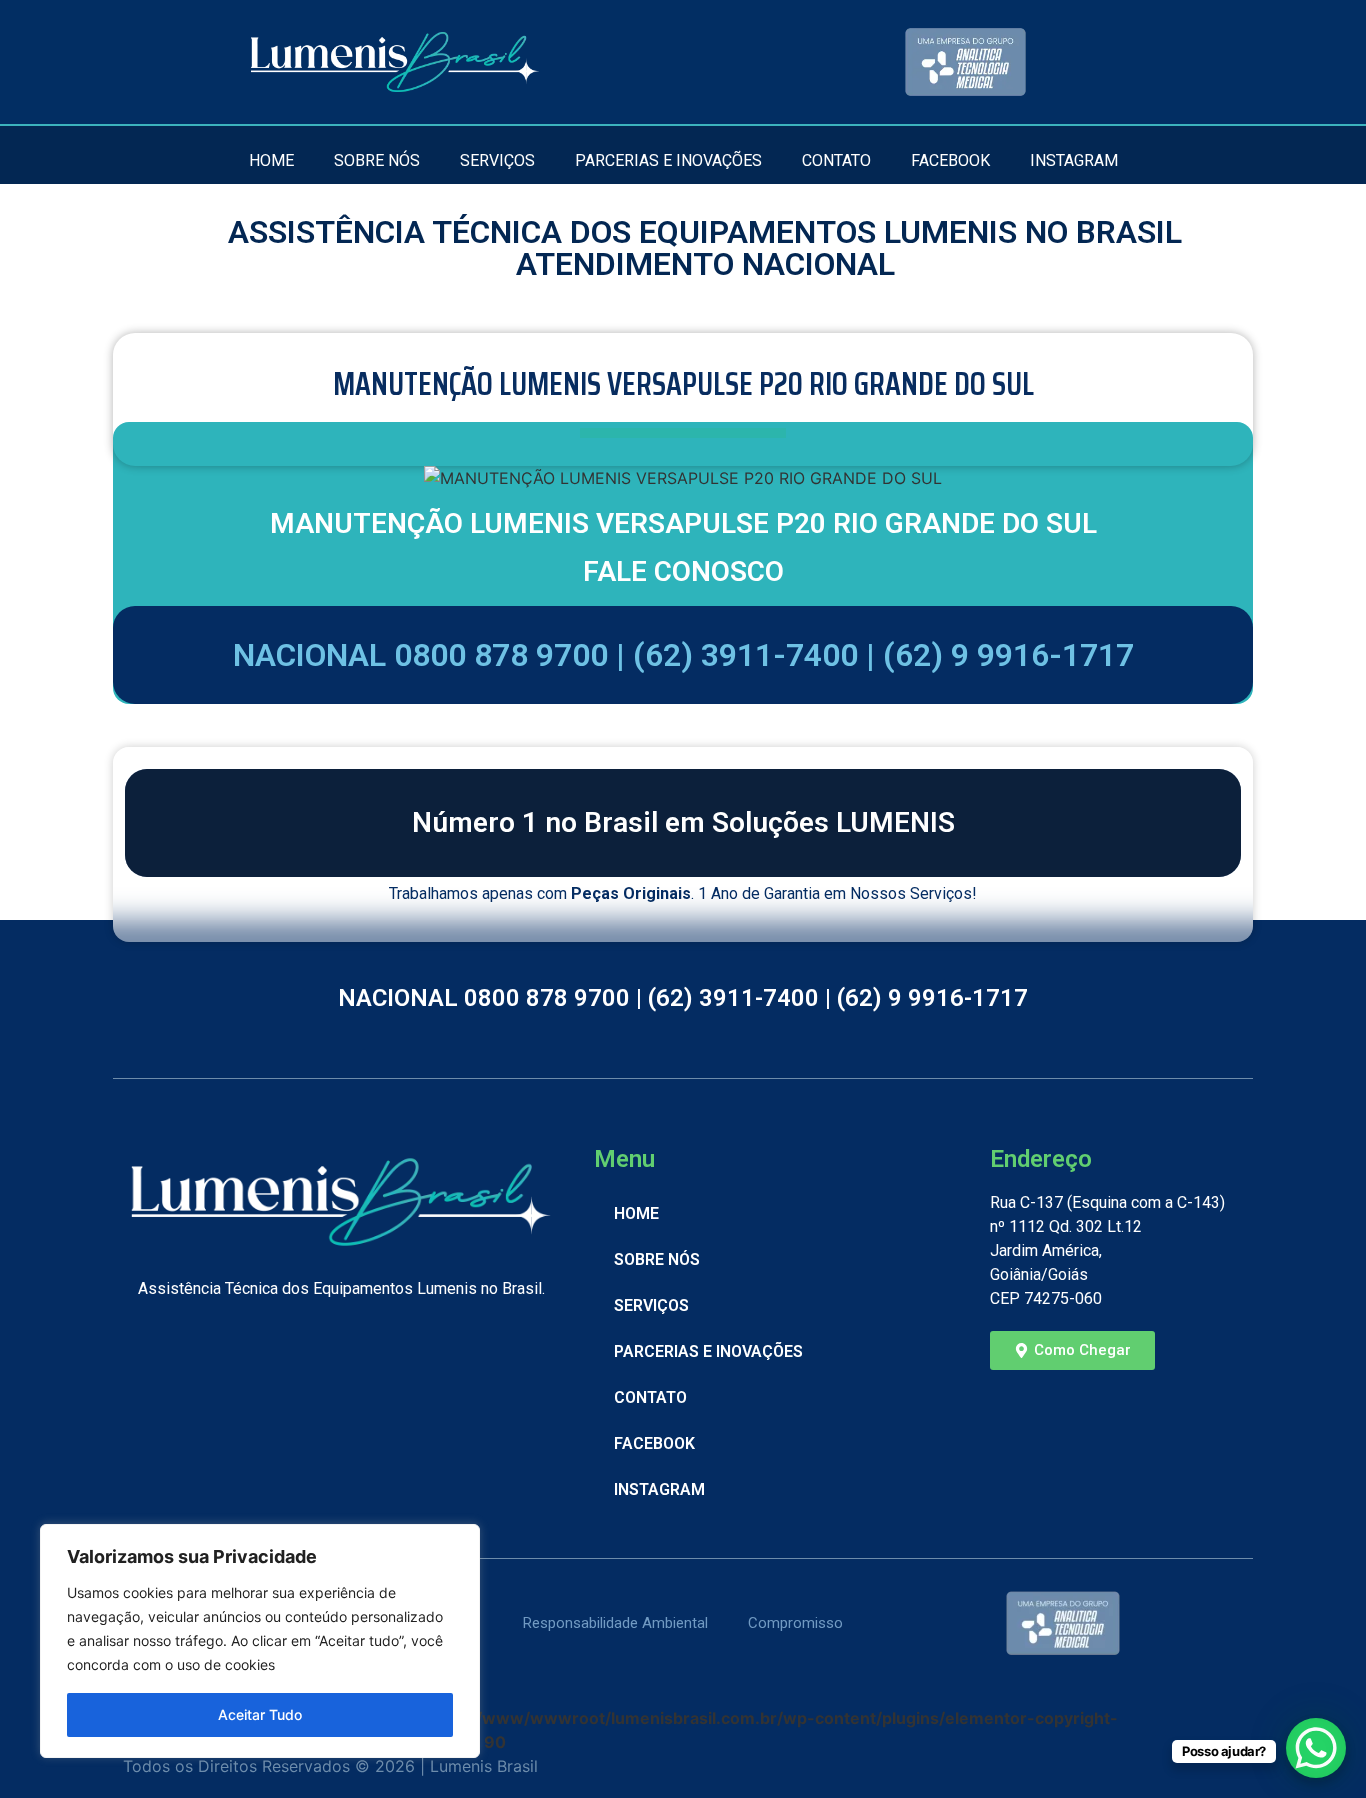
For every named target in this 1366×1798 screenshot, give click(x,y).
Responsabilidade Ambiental (615, 1623)
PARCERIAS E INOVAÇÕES (668, 160)
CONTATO (836, 160)
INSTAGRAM (1074, 160)
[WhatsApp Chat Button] (1316, 1748)
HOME (271, 160)
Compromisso (795, 1623)
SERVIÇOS (497, 160)
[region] (260, 1641)
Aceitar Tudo (260, 1714)
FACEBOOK (950, 160)
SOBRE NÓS (377, 160)
